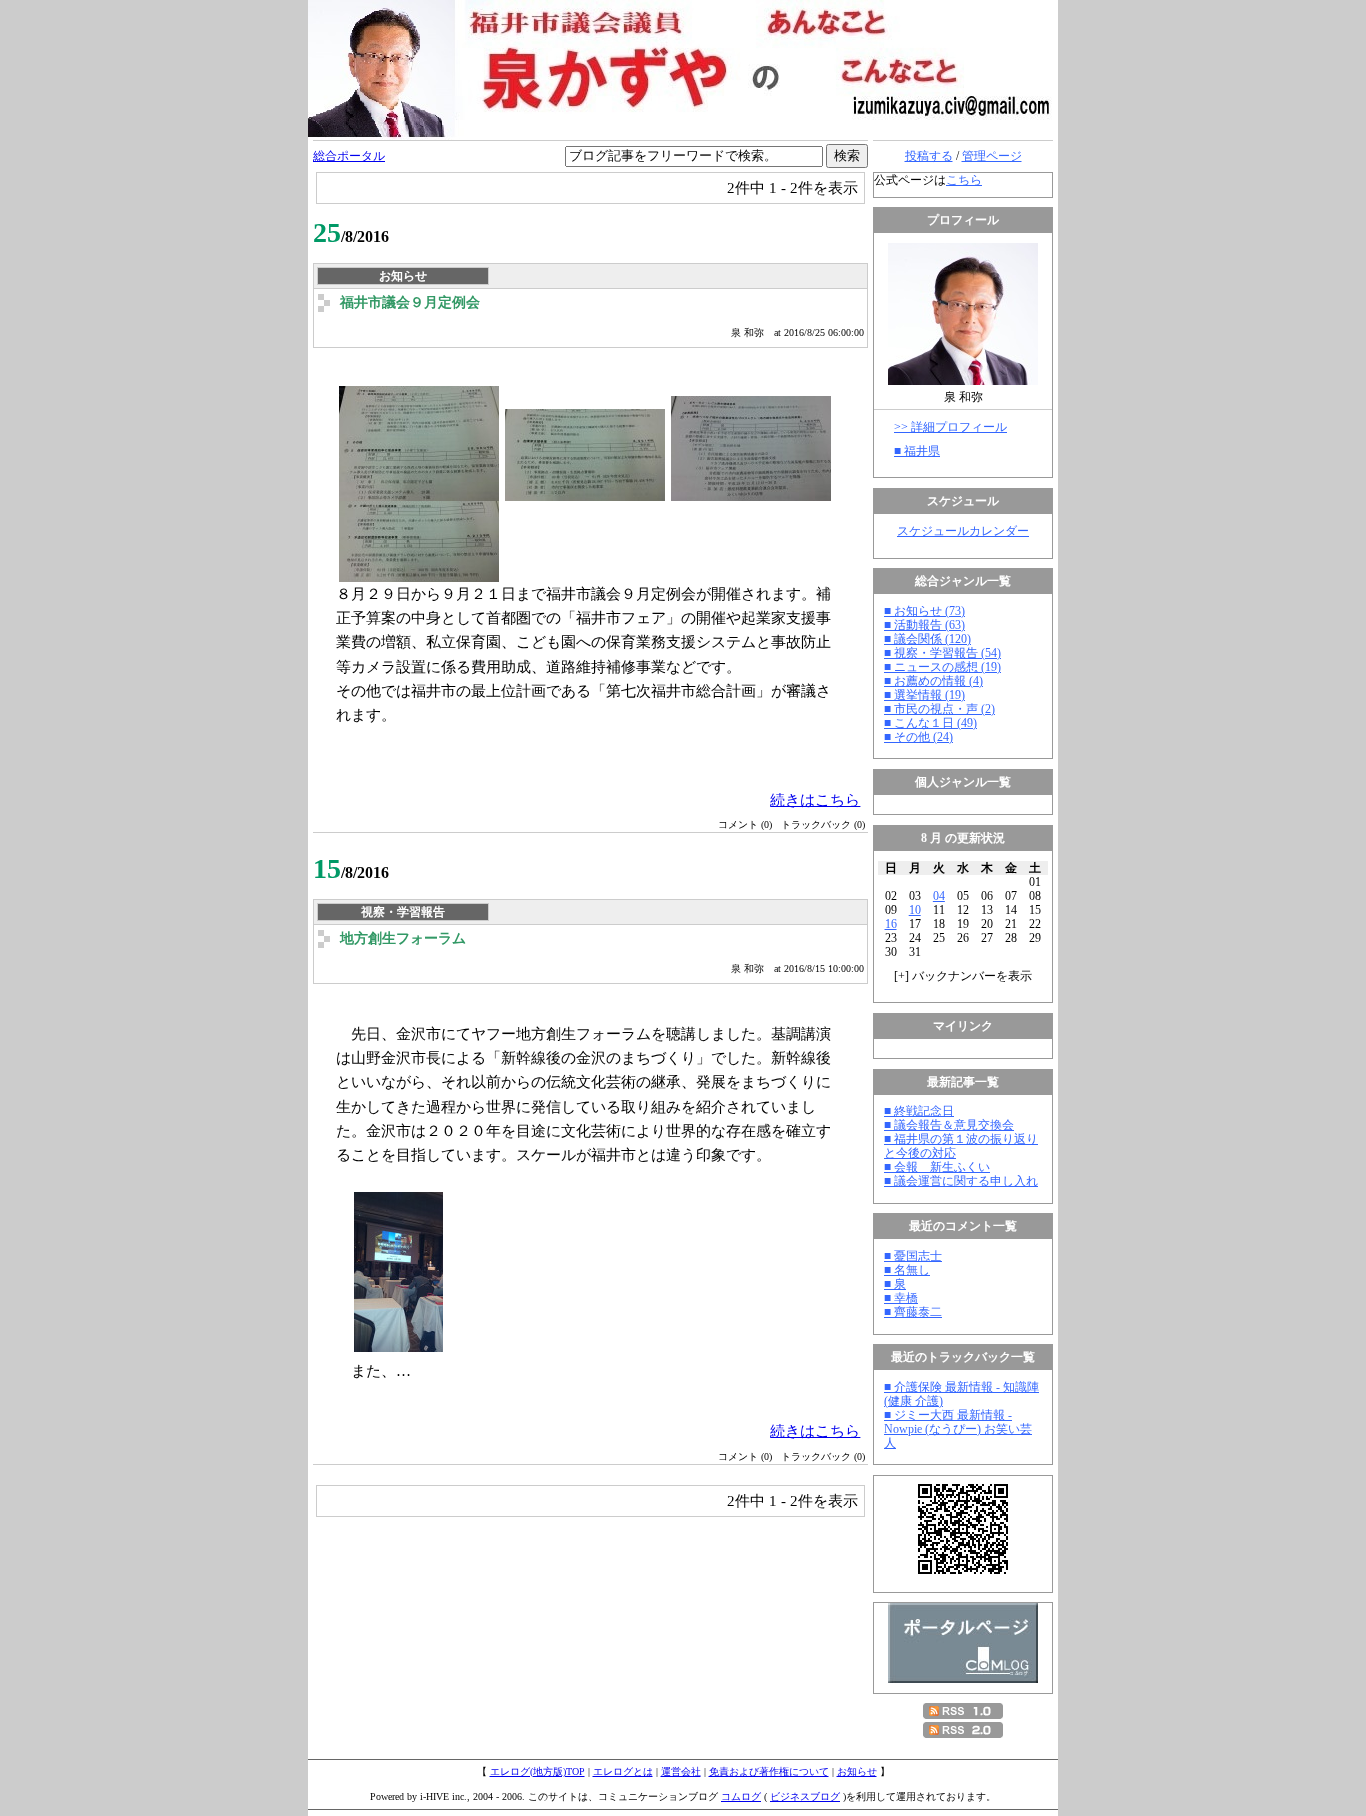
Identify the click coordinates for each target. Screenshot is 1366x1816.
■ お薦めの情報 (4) (933, 681)
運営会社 (681, 1771)
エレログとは (623, 1771)
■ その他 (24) (918, 737)
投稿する (929, 156)
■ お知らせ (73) (924, 611)
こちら (964, 180)
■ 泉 (895, 1284)
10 (915, 910)
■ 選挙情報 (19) (924, 695)
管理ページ (992, 156)
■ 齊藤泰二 (913, 1312)
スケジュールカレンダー (963, 531)
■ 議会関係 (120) (927, 639)
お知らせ (857, 1771)
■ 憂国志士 (913, 1256)
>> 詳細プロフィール (950, 427)
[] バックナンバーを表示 (963, 976)
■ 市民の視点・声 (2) (939, 709)
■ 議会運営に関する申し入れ (961, 1181)
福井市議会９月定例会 (410, 302)
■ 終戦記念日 (919, 1111)
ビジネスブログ (805, 1796)
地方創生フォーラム (403, 938)
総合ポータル (349, 156)
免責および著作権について (769, 1771)
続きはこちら (815, 799)
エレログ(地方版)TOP (537, 1771)
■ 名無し (907, 1270)
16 (891, 924)
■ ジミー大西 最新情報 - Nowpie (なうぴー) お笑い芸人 (958, 1429)
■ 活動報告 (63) (924, 625)
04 (939, 896)
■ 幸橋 (901, 1298)
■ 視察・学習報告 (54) (942, 653)
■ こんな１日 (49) (930, 723)
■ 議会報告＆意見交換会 (949, 1125)
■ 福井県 (917, 451)
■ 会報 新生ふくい (937, 1167)
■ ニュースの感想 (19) (942, 667)
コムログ (741, 1796)
